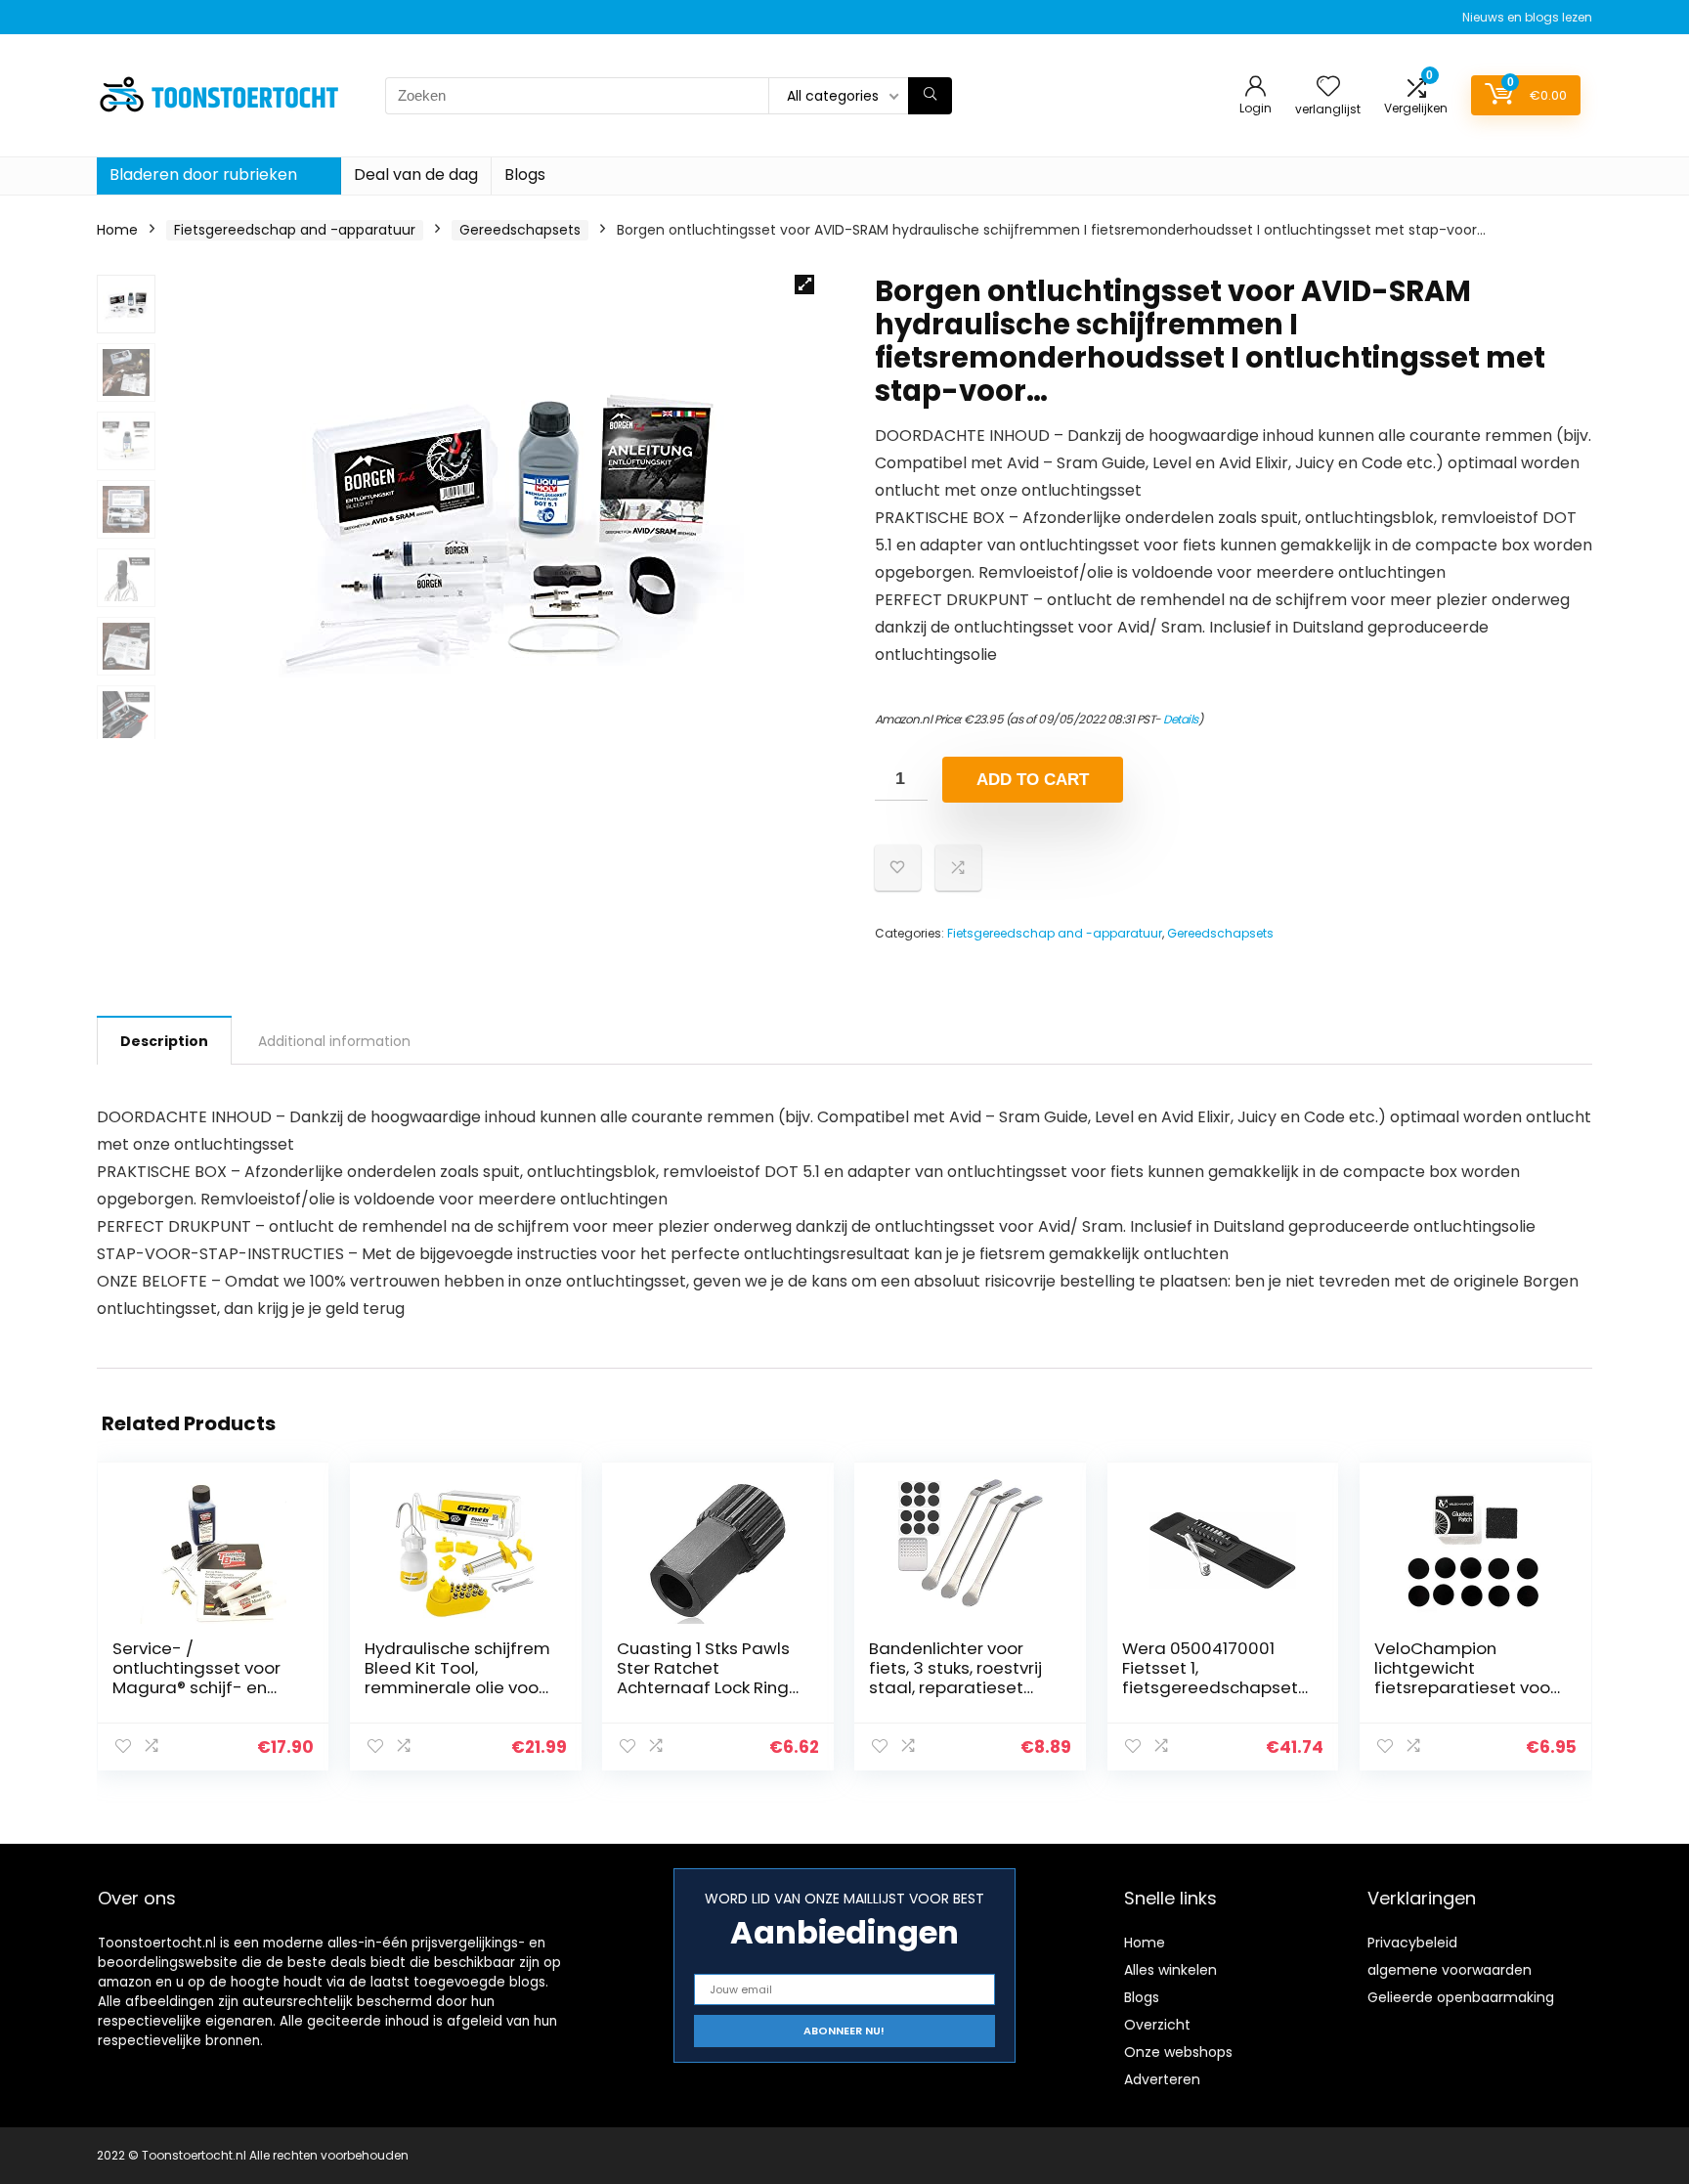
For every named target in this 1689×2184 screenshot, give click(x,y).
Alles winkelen (1170, 1970)
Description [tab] (164, 1041)
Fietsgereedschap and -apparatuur (295, 230)
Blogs (525, 175)
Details (1181, 719)
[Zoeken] (930, 96)
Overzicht (1157, 2025)
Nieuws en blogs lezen (1527, 17)
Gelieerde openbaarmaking (1461, 1997)
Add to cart (1033, 780)
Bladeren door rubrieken (203, 175)
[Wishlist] (1328, 87)
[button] (804, 284)
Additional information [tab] (334, 1041)
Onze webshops (1178, 2052)
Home (117, 230)
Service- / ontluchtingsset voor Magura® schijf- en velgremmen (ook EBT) (205, 1678)
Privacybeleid (1412, 1943)
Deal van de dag (416, 175)
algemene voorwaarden (1450, 1970)
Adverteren (1162, 2079)
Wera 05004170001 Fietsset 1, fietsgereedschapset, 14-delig (1212, 1678)
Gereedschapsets (520, 230)
